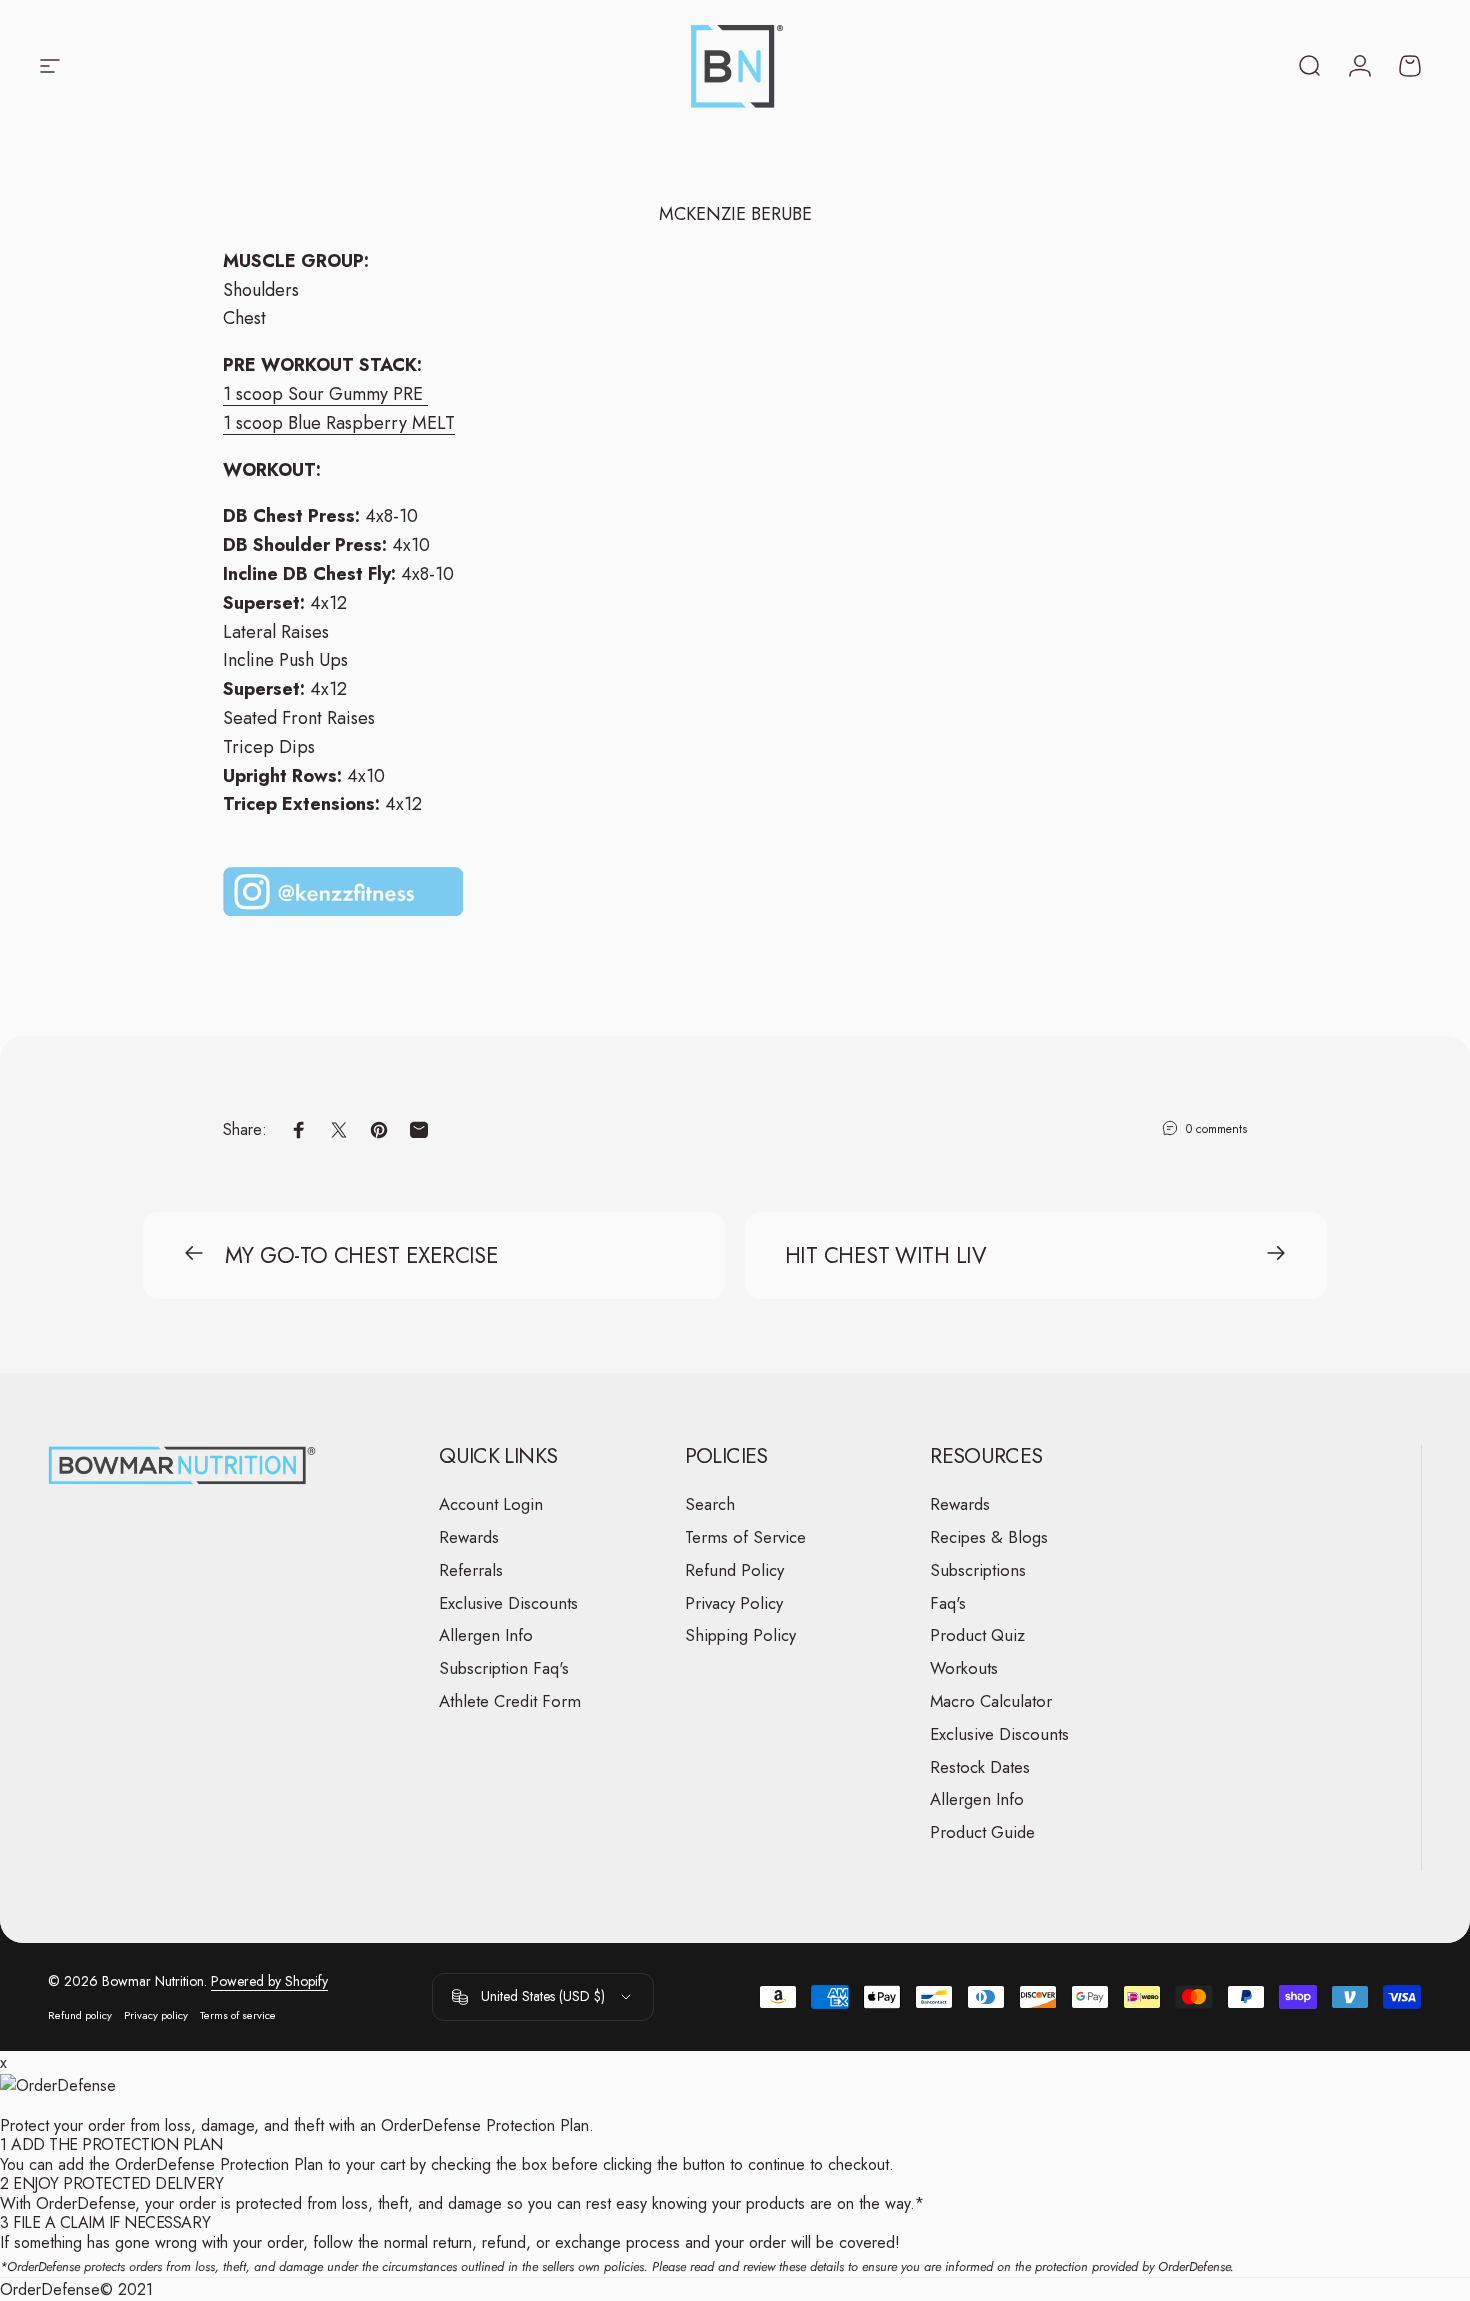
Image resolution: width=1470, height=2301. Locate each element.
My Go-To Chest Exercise (361, 1255)
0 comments (1216, 1129)
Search (710, 1504)
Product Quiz (977, 1635)
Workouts (964, 1668)
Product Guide (982, 1832)
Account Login (491, 1504)
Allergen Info (486, 1635)
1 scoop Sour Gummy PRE (325, 394)
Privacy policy (156, 2015)
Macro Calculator (991, 1701)
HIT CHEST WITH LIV (885, 1255)
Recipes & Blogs (989, 1537)
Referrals (471, 1570)
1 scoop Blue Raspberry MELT (339, 423)
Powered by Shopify (269, 1981)
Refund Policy (734, 1570)
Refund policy (80, 2015)
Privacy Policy (734, 1602)
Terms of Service (745, 1537)
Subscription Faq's (504, 1668)
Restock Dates (980, 1766)
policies (624, 2266)
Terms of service (238, 2015)
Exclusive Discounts (508, 1602)
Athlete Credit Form (510, 1701)
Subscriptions (978, 1570)
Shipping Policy (740, 1635)
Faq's (948, 1602)
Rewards (469, 1537)
